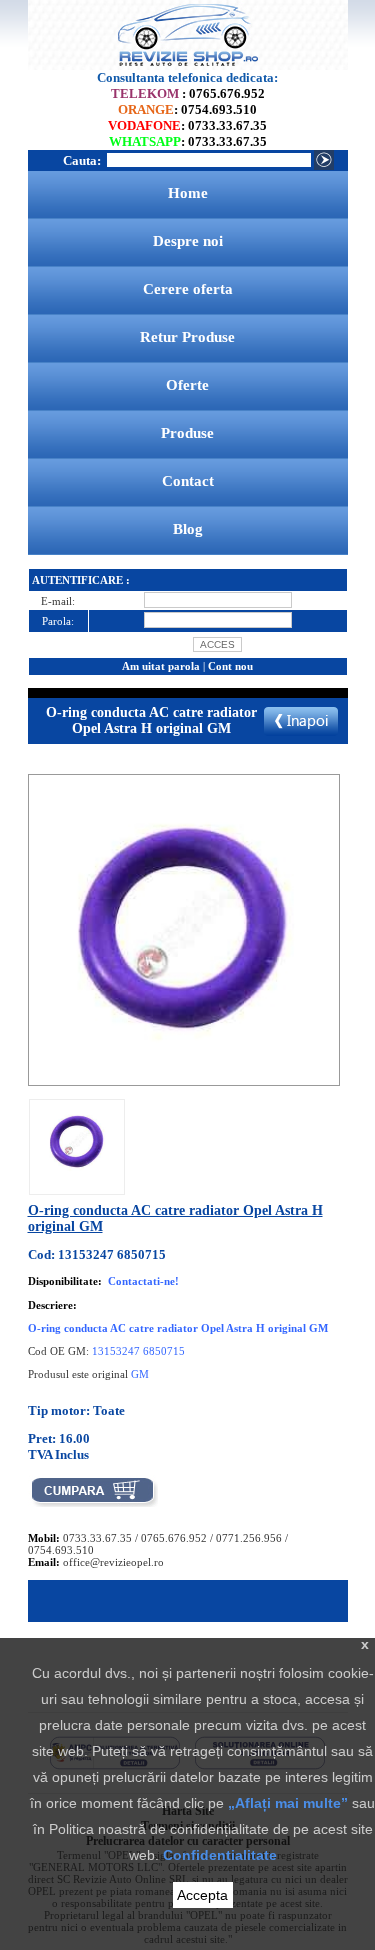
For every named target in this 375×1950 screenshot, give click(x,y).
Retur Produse (187, 337)
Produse (187, 433)
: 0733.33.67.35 (187, 125)
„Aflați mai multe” (288, 1803)
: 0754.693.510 (187, 109)
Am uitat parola (161, 666)
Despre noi (188, 241)
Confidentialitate (220, 1855)
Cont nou (230, 666)
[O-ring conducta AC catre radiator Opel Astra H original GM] (77, 1178)
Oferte (187, 385)
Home (188, 193)
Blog (188, 529)
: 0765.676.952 (188, 93)
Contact (188, 481)
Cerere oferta (188, 289)
